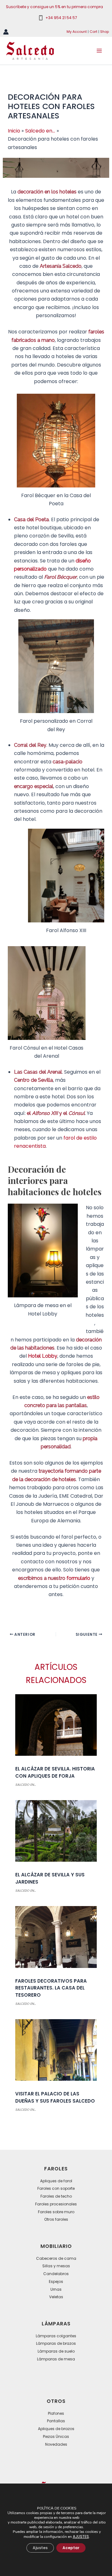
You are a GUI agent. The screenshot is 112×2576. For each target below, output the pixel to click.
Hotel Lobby (43, 1356)
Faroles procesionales (56, 2204)
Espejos (56, 2281)
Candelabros (56, 2274)
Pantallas (56, 2421)
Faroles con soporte (56, 2188)
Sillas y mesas (56, 2266)
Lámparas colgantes (56, 2336)
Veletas (56, 2297)
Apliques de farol (56, 2181)
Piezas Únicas (56, 2436)
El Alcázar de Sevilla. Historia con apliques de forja (55, 1772)
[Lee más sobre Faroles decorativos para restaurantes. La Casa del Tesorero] (56, 1939)
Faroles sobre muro (56, 2212)
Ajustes (40, 2548)
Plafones (56, 2413)
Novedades (56, 2444)
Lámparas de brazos (56, 2343)
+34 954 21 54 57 (61, 18)
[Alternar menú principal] (99, 51)
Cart (93, 32)
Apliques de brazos (56, 2429)
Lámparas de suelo (56, 2351)
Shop (105, 32)
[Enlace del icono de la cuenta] (6, 32)
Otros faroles (56, 2219)
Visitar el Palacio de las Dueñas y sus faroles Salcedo (55, 2097)
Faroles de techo (56, 2196)
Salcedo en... (26, 1785)
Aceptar (71, 2548)
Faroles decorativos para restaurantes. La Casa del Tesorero (51, 1988)
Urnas (56, 2289)
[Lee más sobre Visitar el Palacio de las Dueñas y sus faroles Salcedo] (56, 2052)
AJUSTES (81, 2536)
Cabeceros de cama (56, 2258)
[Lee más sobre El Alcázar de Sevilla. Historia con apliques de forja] (56, 1727)
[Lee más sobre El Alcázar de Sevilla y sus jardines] (56, 1833)
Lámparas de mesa (56, 2359)
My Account (77, 32)
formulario (78, 1578)
